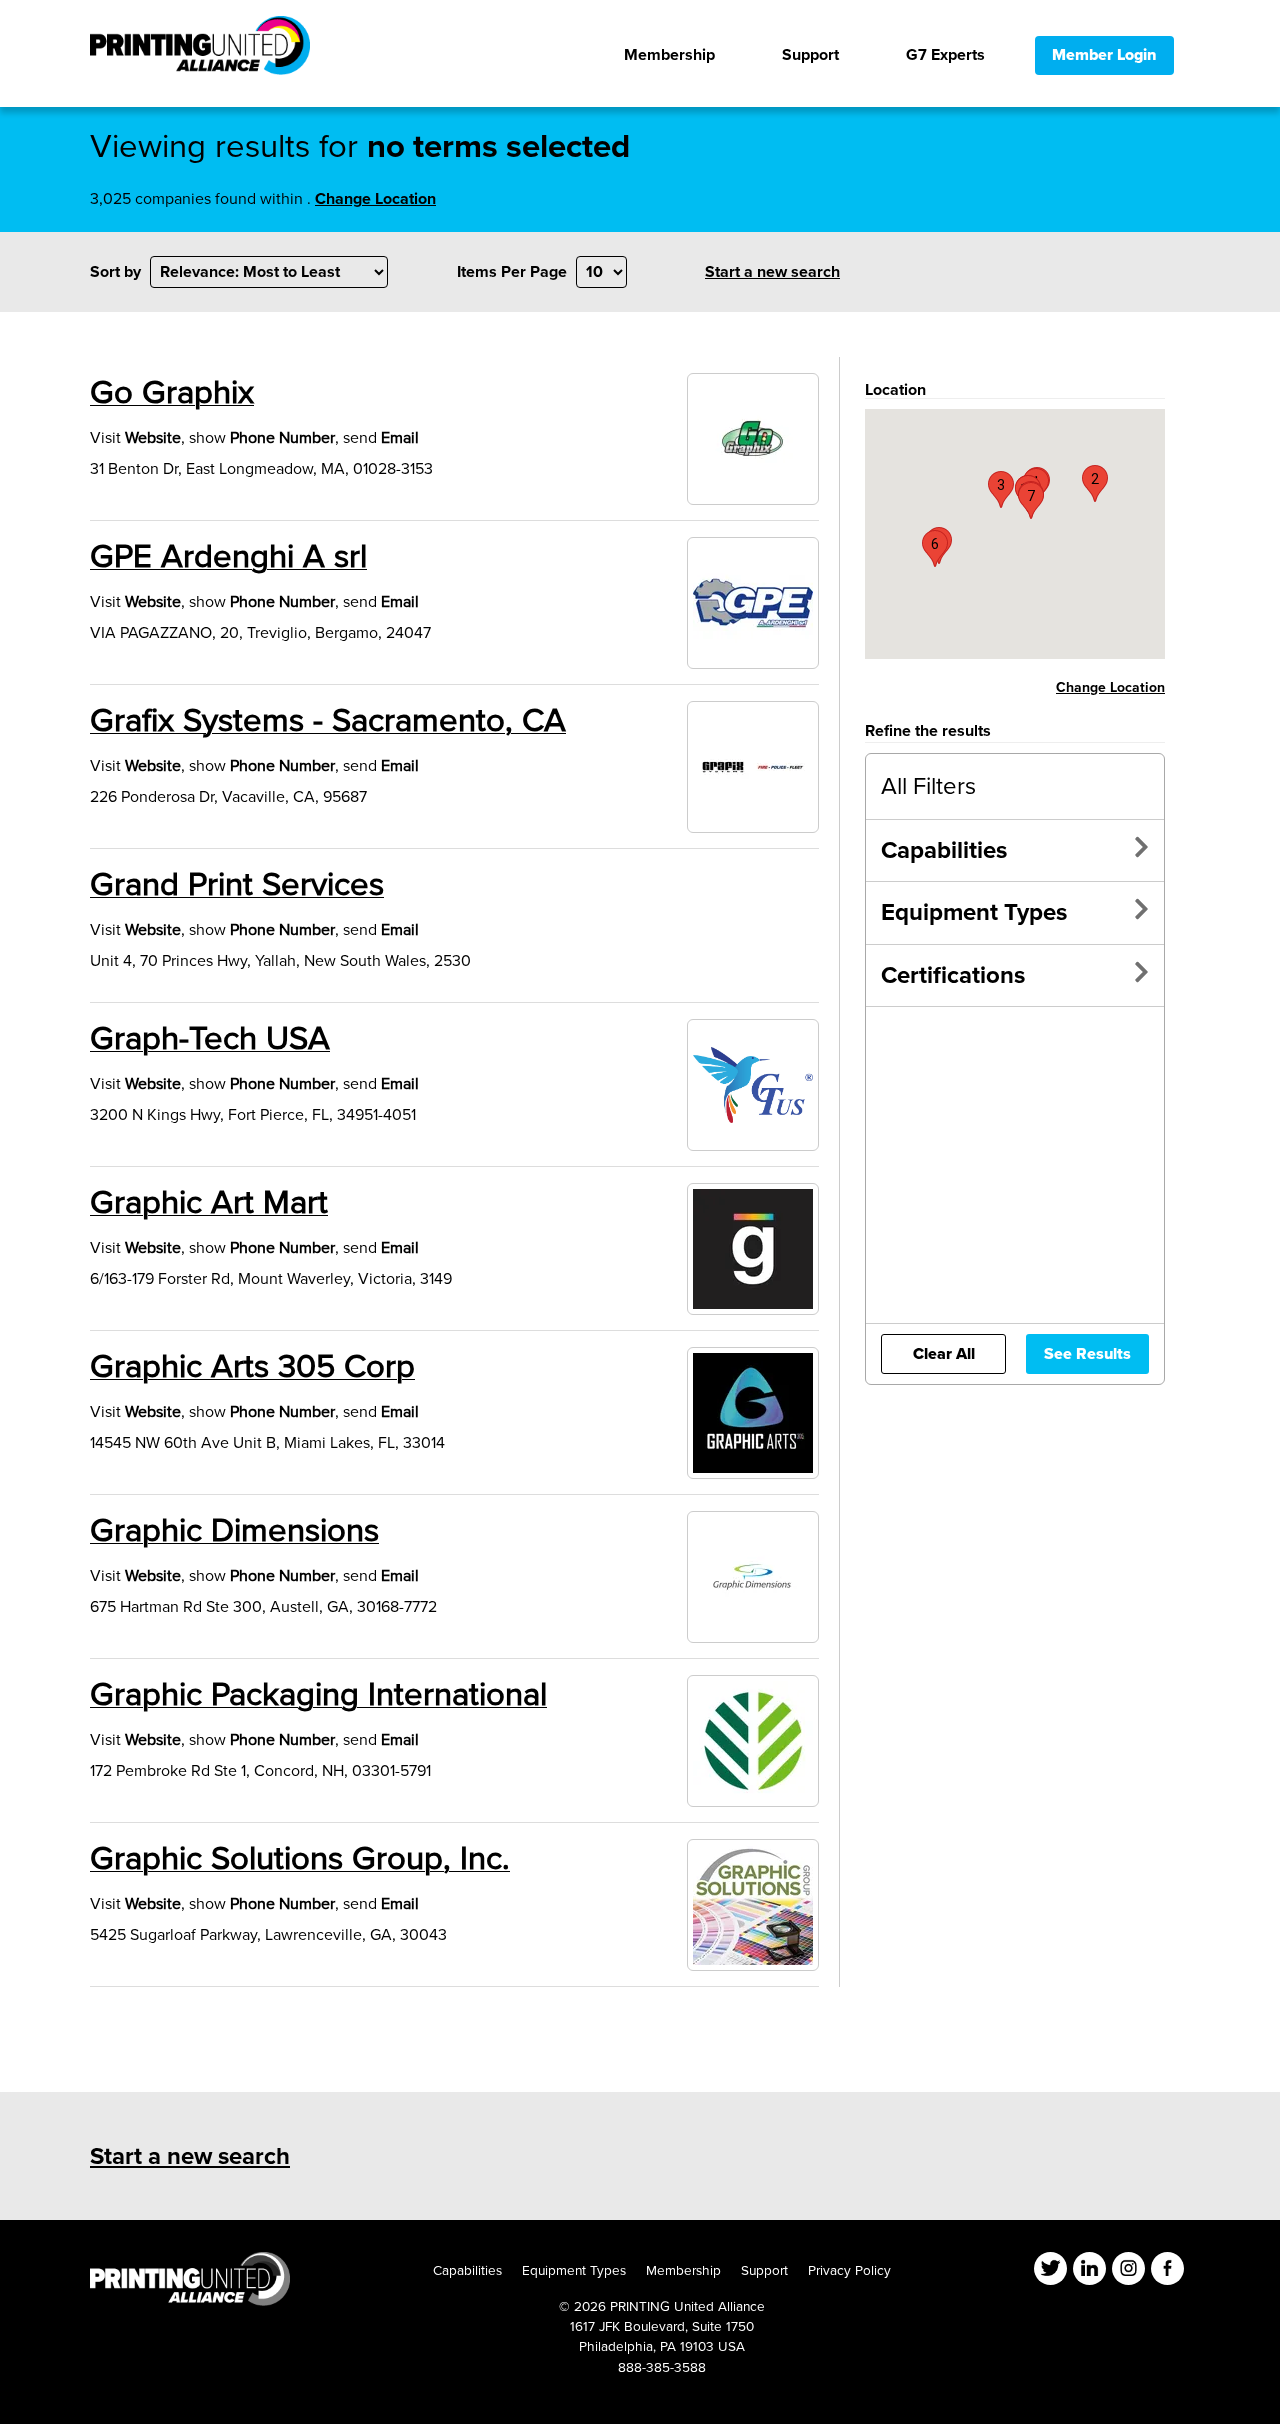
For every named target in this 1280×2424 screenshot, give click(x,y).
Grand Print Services (237, 885)
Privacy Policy (849, 2270)
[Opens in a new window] (190, 2301)
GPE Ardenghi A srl (228, 557)
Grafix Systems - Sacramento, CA (328, 721)
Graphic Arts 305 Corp (252, 1367)
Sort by (115, 272)
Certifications (953, 975)
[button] (1095, 483)
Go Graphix (172, 393)
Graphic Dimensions (234, 1531)
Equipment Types (974, 912)
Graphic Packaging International (318, 1695)
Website (153, 438)
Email (400, 438)
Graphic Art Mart (209, 1203)
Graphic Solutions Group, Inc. (300, 1859)
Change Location (375, 199)
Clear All (944, 1354)
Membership (683, 2270)
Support (764, 2270)
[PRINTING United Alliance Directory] (200, 50)
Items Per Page (512, 272)
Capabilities (944, 850)
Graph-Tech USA (210, 1039)
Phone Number (282, 438)
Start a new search (772, 272)
